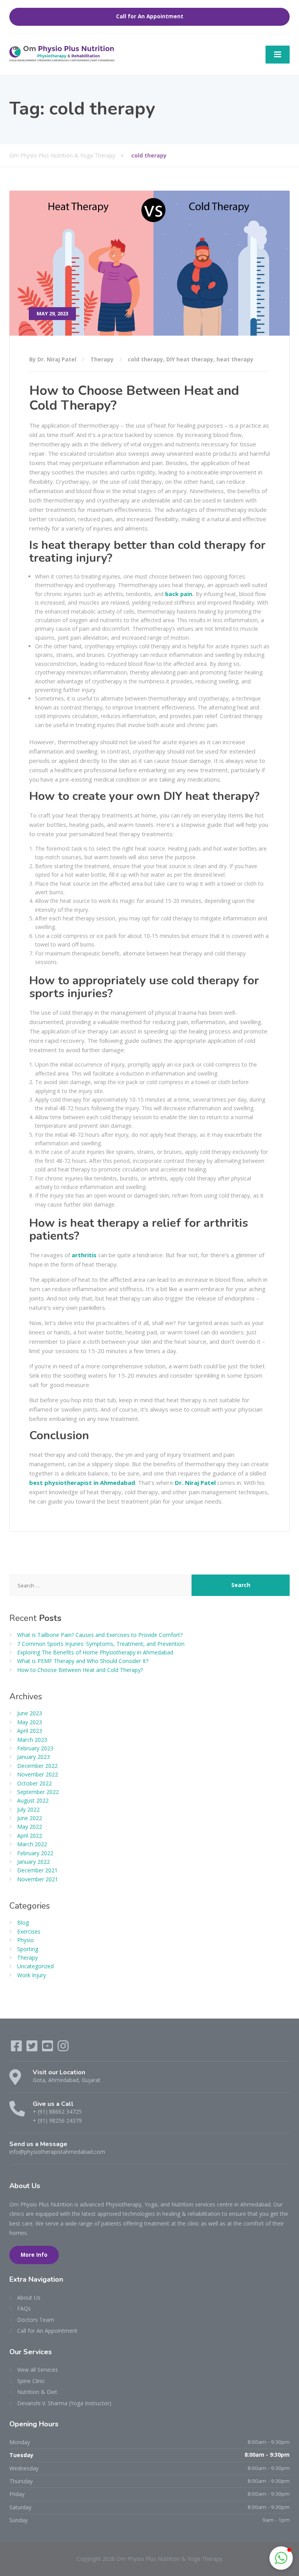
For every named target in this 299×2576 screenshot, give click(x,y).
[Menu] (278, 55)
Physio (26, 1940)
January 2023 (33, 1757)
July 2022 (28, 1809)
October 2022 (34, 1783)
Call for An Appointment (150, 16)
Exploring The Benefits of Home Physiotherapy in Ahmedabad (95, 1652)
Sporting (28, 1949)
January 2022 (33, 1862)
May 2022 (30, 1827)
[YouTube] (48, 2048)
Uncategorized (35, 1966)
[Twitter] (33, 2048)
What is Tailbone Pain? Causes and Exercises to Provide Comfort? (100, 1635)
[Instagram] (63, 2048)
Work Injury (32, 1975)
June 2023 (30, 1713)
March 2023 (32, 1740)
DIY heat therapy (190, 359)
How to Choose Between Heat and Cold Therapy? (134, 398)
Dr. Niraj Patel (195, 1483)
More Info (34, 2255)
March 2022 (32, 1844)
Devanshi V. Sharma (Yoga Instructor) (64, 2403)
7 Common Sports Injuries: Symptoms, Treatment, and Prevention (101, 1644)
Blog (23, 1922)
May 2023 (30, 1722)
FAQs (24, 2308)
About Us (29, 2297)
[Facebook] (17, 2048)
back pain (179, 594)
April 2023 (30, 1731)
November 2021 (38, 1879)
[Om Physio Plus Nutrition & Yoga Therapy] (62, 53)
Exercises (29, 1931)
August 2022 (33, 1800)
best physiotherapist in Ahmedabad (82, 1483)
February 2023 (35, 1748)
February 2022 (35, 1853)
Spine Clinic (31, 2381)
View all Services (38, 2370)
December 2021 (37, 1870)
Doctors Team (36, 2320)
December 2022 (37, 1766)
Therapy (102, 359)
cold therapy (145, 359)
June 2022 (30, 1818)
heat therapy (235, 359)
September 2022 (38, 1792)
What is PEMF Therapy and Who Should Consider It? (83, 1661)
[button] (281, 2558)
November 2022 (38, 1774)
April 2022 (30, 1836)
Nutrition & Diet (37, 2392)
